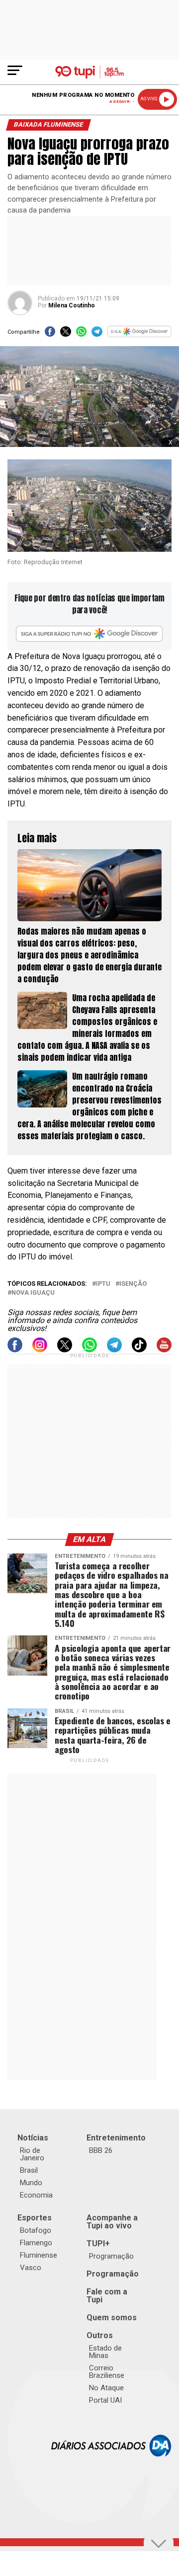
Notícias (33, 2138)
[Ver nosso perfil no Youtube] (164, 1350)
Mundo (31, 2183)
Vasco (31, 2268)
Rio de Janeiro (32, 2154)
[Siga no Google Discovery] (139, 334)
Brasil (29, 2170)
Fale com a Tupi (107, 2296)
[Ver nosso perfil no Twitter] (65, 1350)
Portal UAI (105, 2400)
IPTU (103, 1284)
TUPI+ (98, 2244)
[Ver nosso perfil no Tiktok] (139, 1350)
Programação (111, 2256)
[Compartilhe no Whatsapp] (81, 334)
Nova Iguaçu (33, 1293)
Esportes (35, 2218)
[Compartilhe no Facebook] (50, 334)
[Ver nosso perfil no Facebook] (15, 1350)
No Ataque (106, 2388)
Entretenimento (116, 2138)
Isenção (133, 1284)
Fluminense (39, 2255)
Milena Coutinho (72, 305)
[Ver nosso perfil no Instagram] (40, 1350)
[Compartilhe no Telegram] (97, 334)
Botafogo (36, 2230)
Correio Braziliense (107, 2372)
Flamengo (36, 2243)
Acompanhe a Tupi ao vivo (112, 2222)
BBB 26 (101, 2150)
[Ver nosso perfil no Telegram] (114, 1350)
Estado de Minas (105, 2352)
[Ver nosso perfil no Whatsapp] (89, 1350)
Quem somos (112, 2318)
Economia (36, 2195)
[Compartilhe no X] (65, 334)
